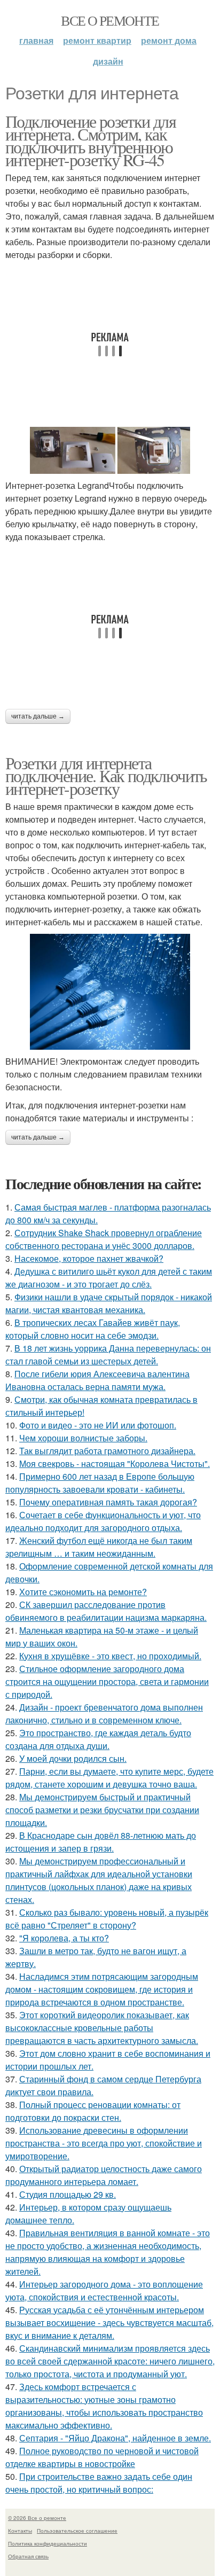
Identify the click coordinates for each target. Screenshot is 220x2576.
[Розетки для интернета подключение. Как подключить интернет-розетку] (110, 992)
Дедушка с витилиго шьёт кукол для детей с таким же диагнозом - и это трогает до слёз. (109, 1278)
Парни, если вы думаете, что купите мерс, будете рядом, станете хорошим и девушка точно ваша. (109, 1778)
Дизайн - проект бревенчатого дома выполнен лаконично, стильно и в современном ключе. (104, 1714)
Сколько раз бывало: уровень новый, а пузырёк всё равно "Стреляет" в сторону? (107, 1919)
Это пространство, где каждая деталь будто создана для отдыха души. (98, 1739)
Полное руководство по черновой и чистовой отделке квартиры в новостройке (102, 2457)
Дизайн (108, 61)
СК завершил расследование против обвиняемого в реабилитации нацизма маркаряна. (106, 1611)
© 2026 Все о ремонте (37, 2518)
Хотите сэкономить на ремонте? (83, 1592)
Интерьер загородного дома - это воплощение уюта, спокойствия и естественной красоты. (104, 2290)
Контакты (20, 2531)
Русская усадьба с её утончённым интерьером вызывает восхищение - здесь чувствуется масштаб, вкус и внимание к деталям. (109, 2323)
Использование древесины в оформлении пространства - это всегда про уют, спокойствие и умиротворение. (104, 2143)
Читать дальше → (38, 716)
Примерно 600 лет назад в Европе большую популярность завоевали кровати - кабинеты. (100, 1483)
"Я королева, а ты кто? (64, 1938)
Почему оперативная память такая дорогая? (108, 1502)
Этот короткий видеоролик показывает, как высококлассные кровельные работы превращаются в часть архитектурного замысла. (102, 2028)
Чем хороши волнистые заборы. (83, 1438)
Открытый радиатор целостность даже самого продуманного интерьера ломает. (104, 2175)
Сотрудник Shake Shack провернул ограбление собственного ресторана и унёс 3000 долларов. (104, 1239)
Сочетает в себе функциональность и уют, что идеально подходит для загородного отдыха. (103, 1521)
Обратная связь (28, 2556)
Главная (36, 40)
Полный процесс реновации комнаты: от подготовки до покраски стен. (93, 2111)
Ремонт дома (169, 40)
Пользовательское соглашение (77, 2531)
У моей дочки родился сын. (73, 1758)
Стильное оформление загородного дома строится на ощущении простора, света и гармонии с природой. (107, 1681)
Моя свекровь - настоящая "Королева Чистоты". (115, 1463)
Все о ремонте (110, 20)
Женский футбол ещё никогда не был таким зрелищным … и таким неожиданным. (99, 1547)
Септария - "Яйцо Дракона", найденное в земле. (115, 2438)
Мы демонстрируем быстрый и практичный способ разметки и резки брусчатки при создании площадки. (102, 1810)
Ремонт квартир (97, 40)
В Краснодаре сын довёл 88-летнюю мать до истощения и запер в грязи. (101, 1842)
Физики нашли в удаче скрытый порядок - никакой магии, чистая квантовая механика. (109, 1303)
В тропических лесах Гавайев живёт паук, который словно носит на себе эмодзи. (93, 1329)
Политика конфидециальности (48, 2543)
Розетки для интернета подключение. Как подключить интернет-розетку (106, 775)
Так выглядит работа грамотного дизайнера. (107, 1451)
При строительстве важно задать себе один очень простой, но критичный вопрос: (99, 2483)
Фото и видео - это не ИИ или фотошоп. (98, 1425)
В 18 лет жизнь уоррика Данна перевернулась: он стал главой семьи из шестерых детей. (108, 1355)
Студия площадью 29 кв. (68, 2194)
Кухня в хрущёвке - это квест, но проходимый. (110, 1656)
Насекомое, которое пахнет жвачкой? (89, 1258)
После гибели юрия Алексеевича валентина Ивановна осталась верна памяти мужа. (97, 1380)
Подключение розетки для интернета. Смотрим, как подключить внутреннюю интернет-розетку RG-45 (91, 140)
